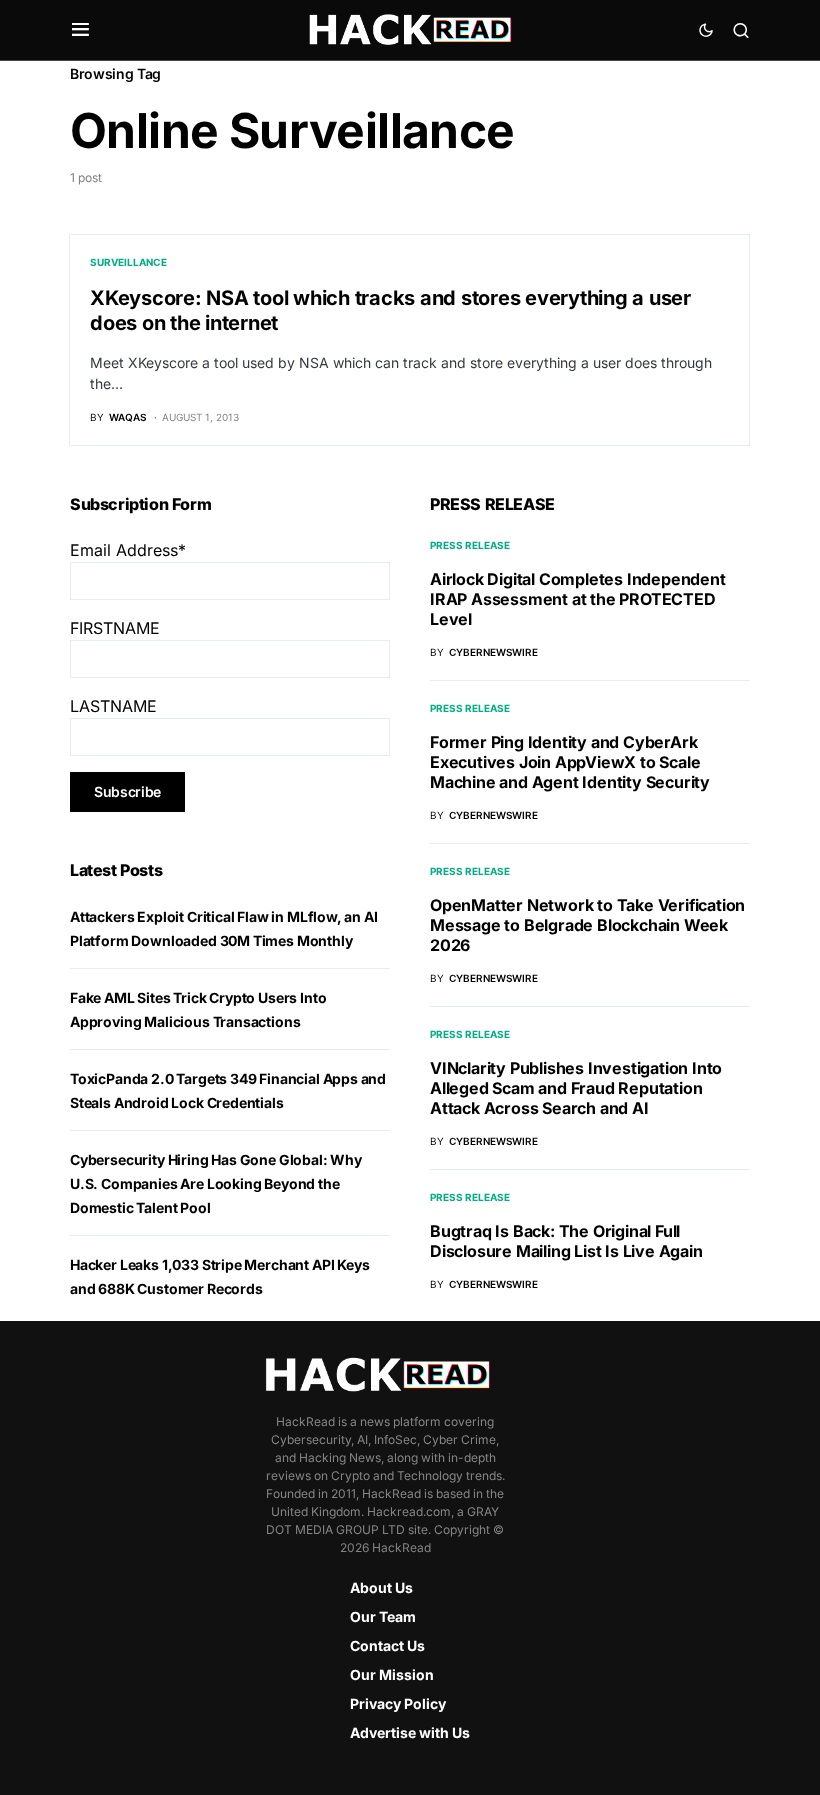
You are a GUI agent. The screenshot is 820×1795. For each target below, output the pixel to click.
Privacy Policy (398, 1703)
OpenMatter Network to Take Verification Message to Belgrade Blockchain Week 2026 (587, 925)
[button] (80, 30)
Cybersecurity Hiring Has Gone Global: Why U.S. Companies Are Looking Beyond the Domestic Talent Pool (216, 1183)
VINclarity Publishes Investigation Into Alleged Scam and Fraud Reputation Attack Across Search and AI (576, 1088)
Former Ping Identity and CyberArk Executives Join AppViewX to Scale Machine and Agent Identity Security (570, 762)
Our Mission (392, 1674)
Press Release (470, 545)
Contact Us (387, 1645)
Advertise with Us (410, 1732)
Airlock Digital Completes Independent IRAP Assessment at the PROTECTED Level (578, 599)
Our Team (383, 1616)
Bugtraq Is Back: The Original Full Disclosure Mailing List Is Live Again (566, 1241)
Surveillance (128, 262)
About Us (381, 1587)
